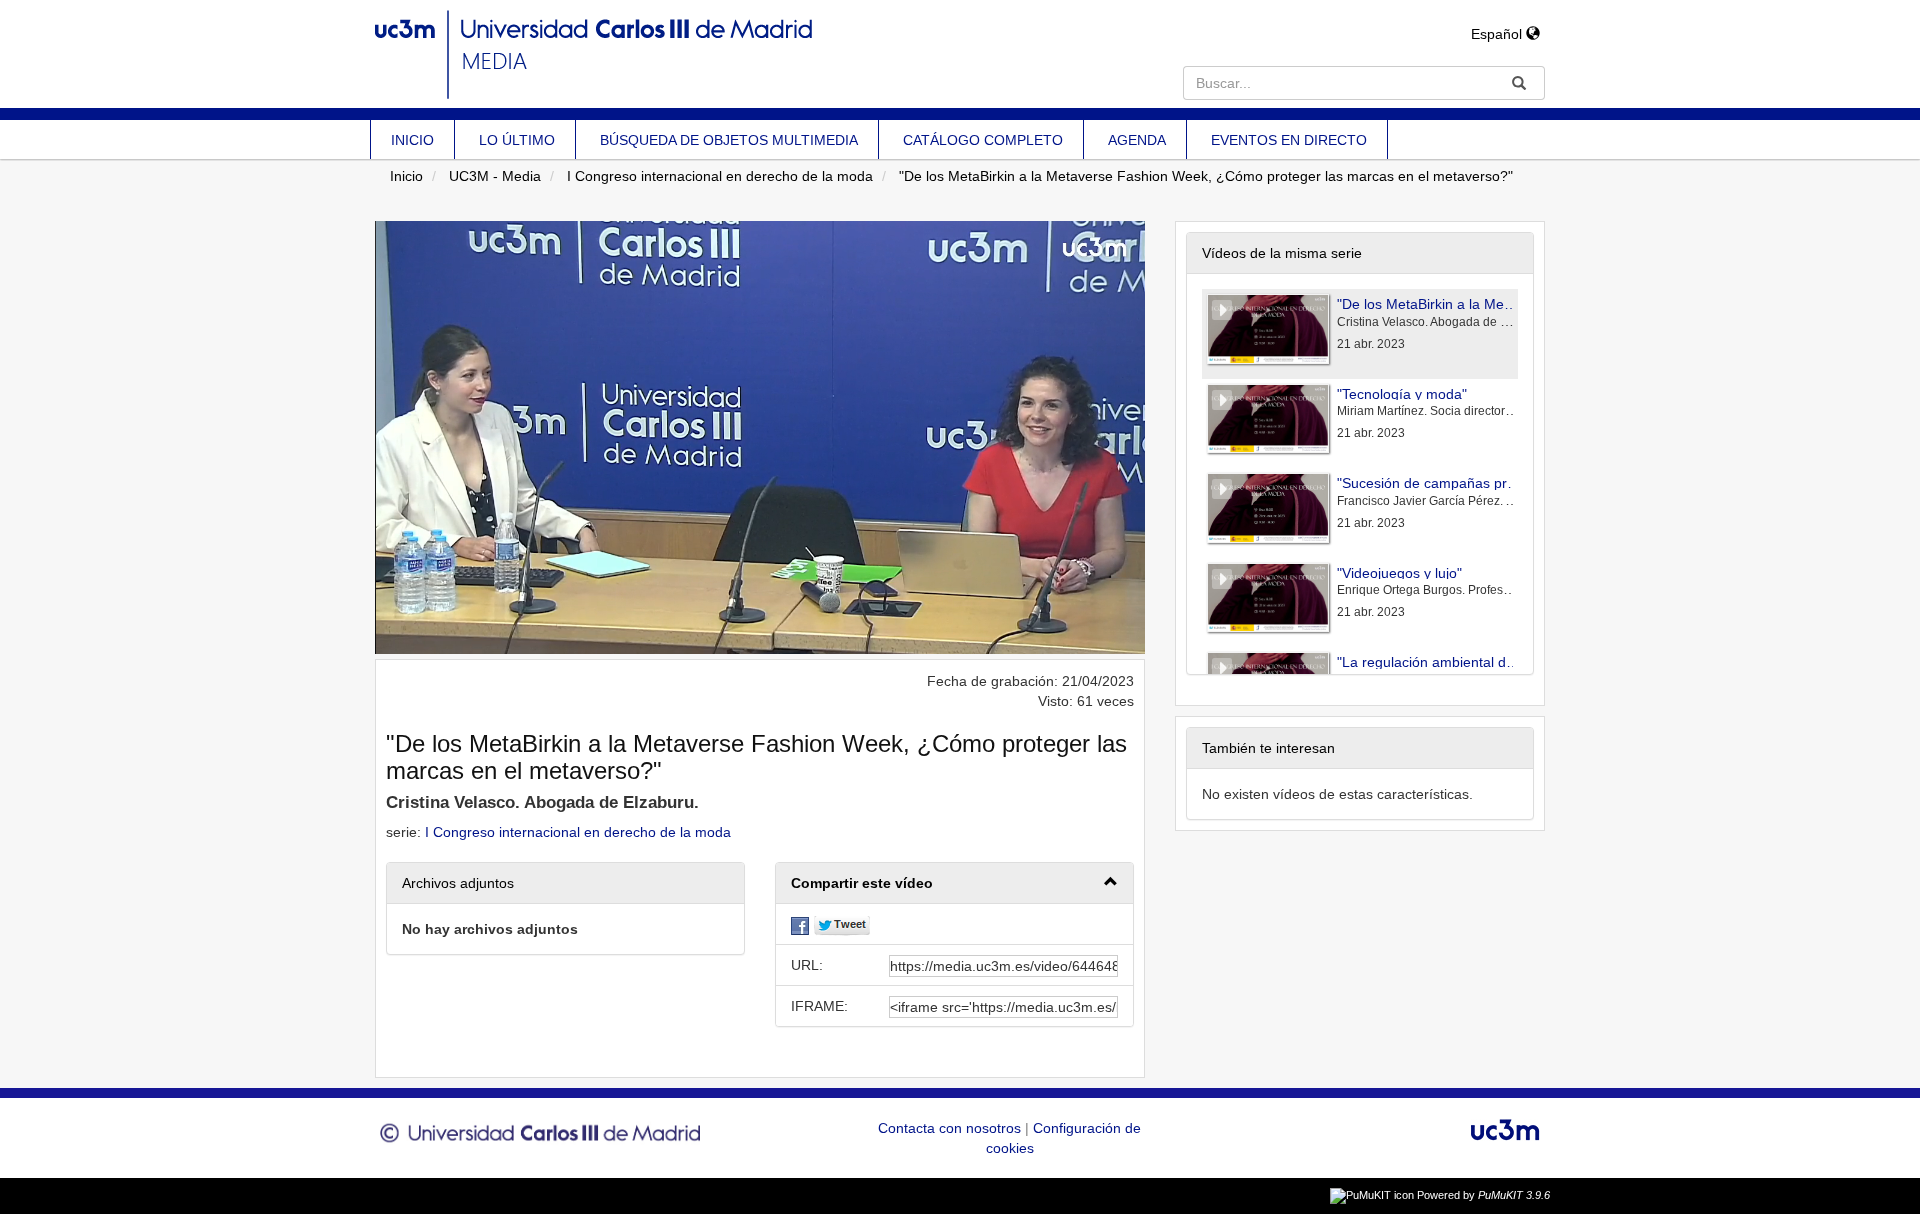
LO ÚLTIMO (517, 140)
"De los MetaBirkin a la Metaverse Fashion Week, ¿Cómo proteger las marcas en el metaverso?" (1206, 176)
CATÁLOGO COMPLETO (983, 140)
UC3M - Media (495, 176)
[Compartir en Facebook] (800, 924)
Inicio (406, 176)
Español (1498, 34)
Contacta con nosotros (951, 1128)
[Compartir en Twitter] (842, 924)
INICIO (412, 140)
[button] (954, 883)
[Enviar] (1519, 83)
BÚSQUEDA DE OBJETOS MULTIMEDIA (729, 140)
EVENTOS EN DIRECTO (1289, 140)
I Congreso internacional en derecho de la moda (720, 176)
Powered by (1483, 1195)
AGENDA (1137, 140)
